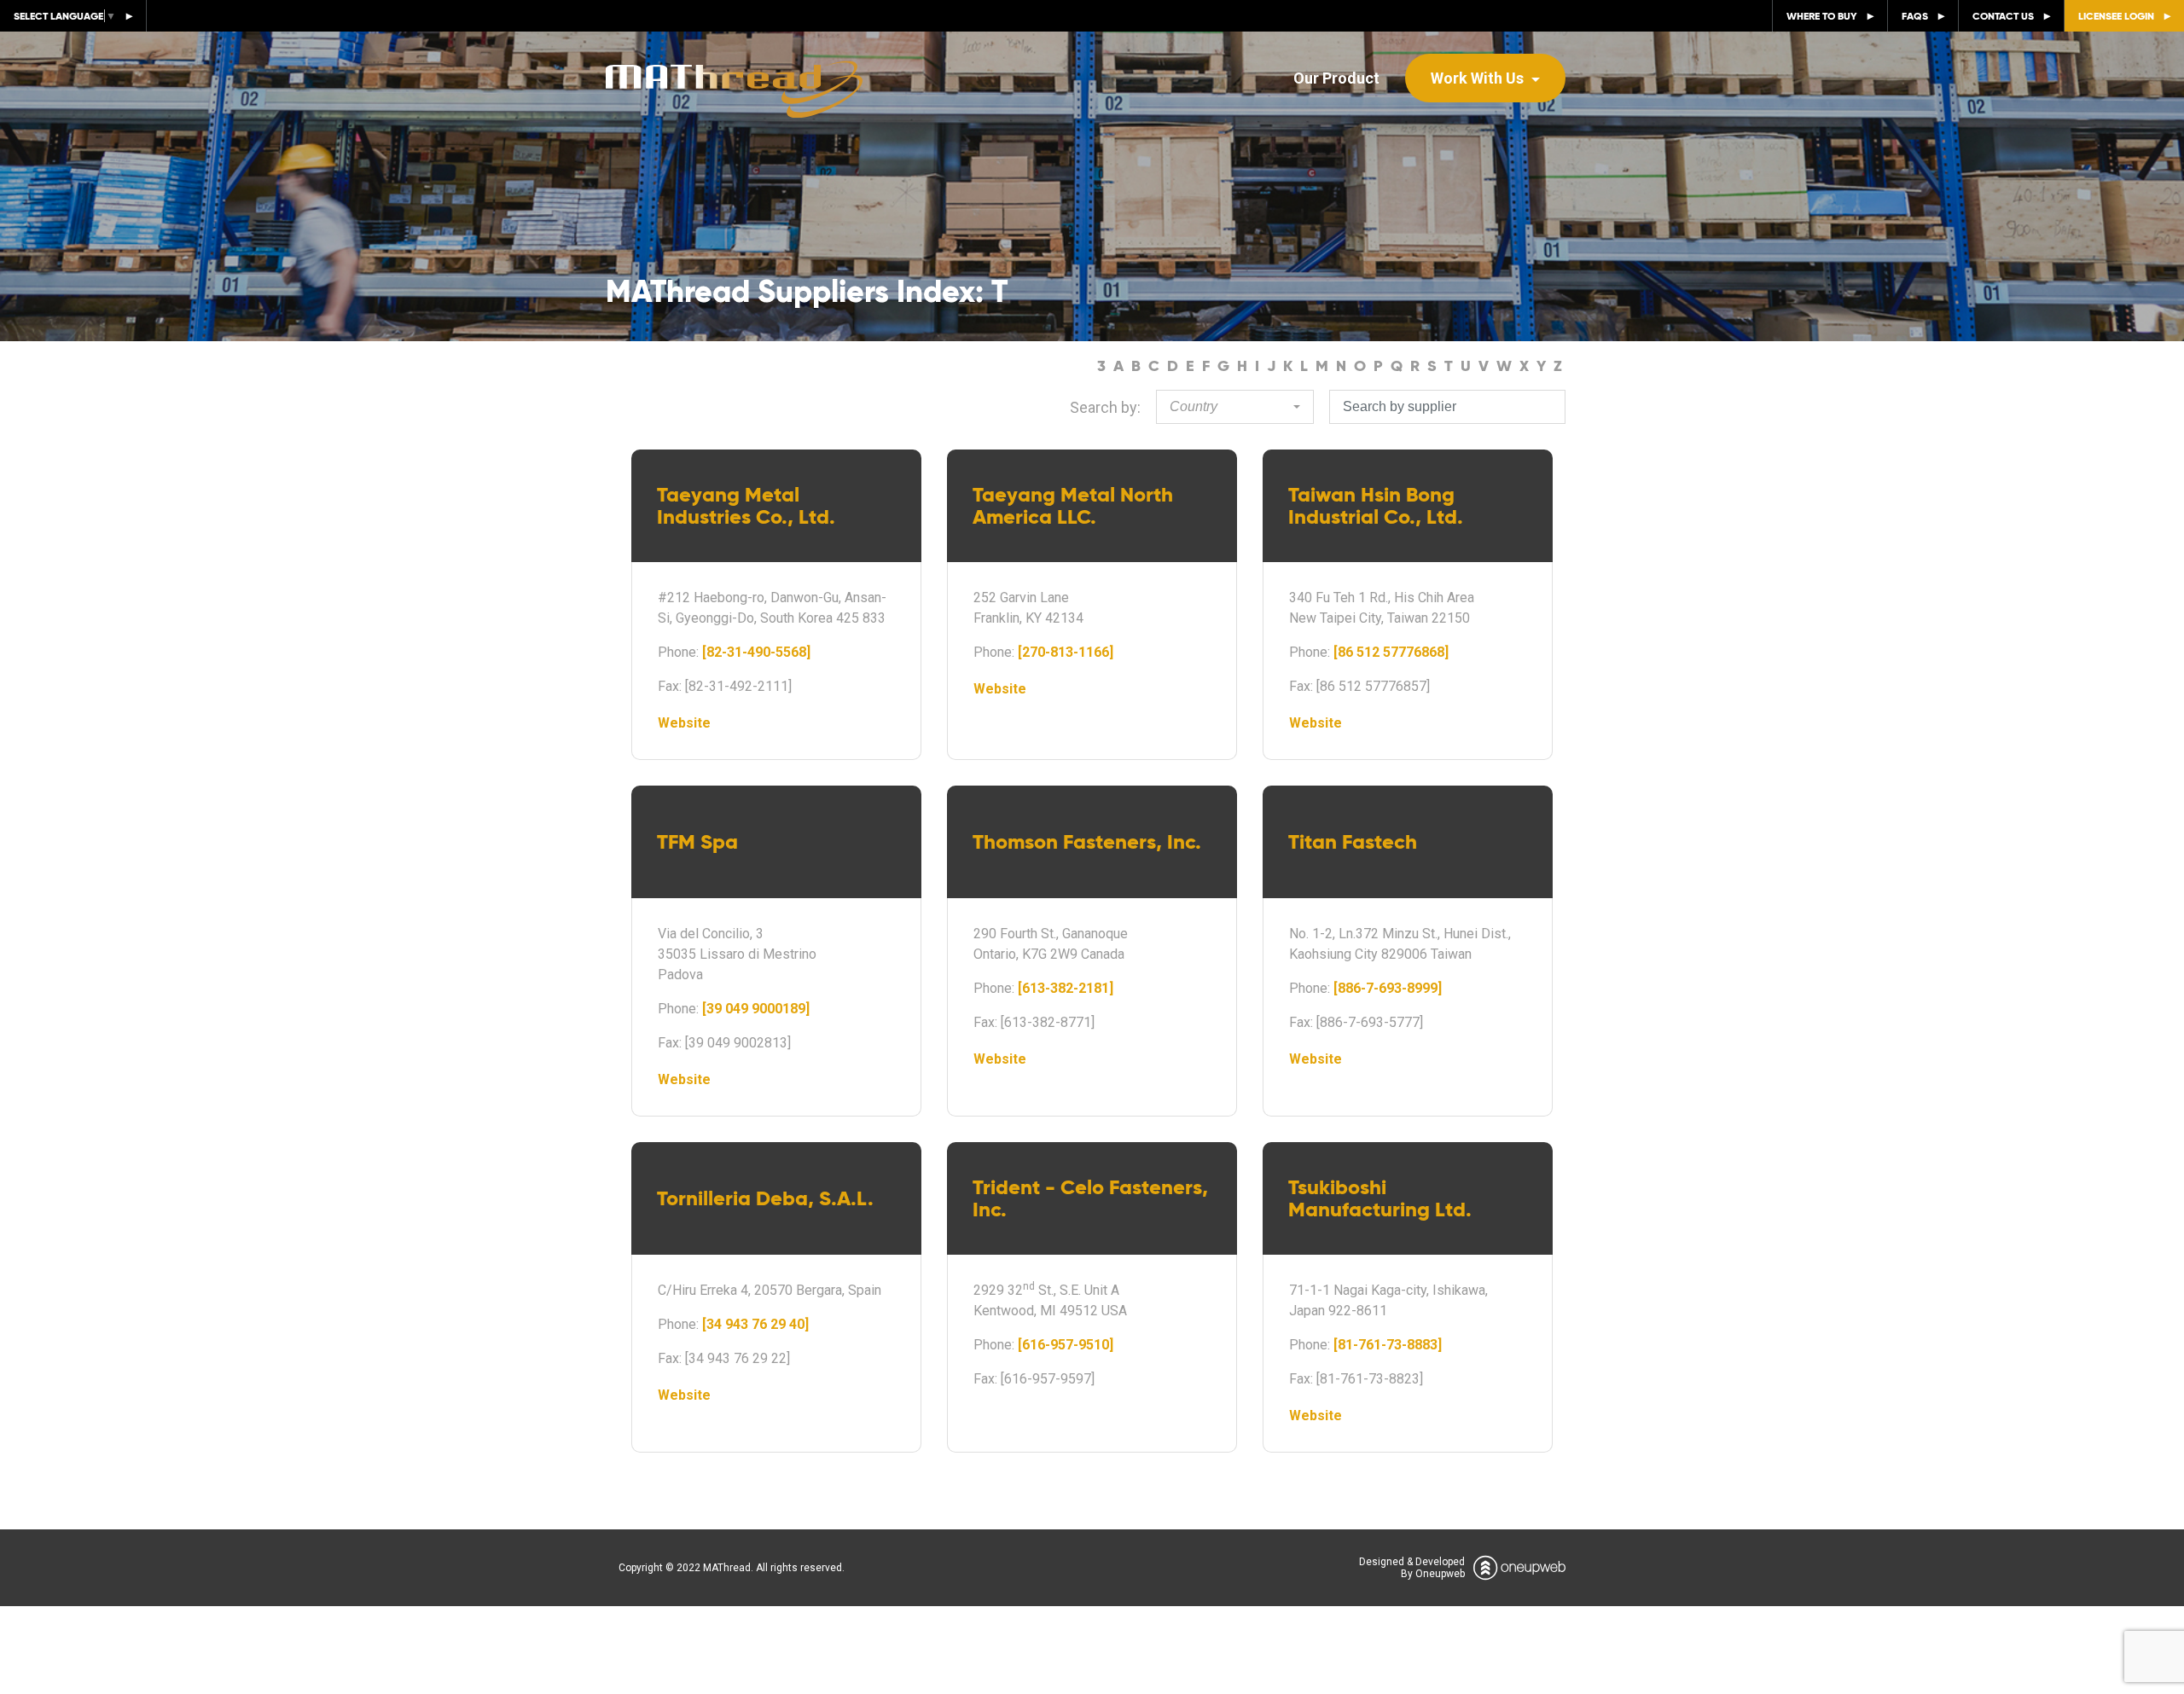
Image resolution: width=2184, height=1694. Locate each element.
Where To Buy (1822, 16)
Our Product (1336, 78)
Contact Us (2003, 16)
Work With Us (1479, 78)
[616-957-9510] (1066, 1345)
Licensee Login (2116, 16)
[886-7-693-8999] (1388, 988)
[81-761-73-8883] (1388, 1345)
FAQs (1915, 16)
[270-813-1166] (1066, 652)
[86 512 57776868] (1391, 652)
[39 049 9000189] (756, 1009)
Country (1194, 406)
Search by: (1105, 407)
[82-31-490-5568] (756, 652)
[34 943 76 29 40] (755, 1324)
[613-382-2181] (1066, 988)
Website (684, 723)
